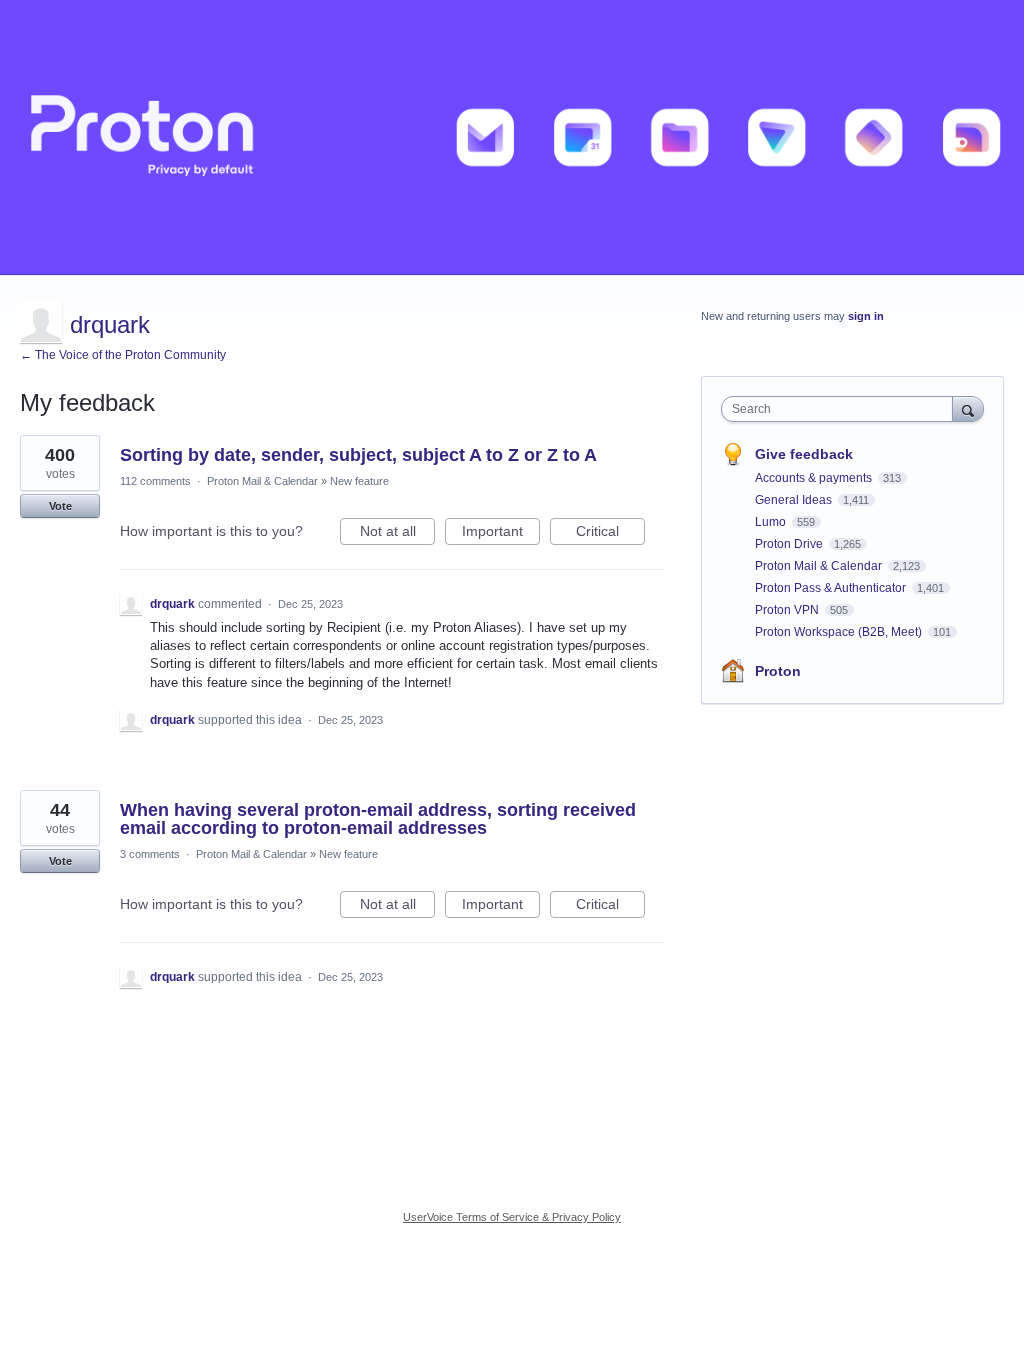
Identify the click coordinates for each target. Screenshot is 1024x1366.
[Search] (968, 408)
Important (501, 534)
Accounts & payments (815, 478)
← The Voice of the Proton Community (123, 355)
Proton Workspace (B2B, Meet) (840, 632)
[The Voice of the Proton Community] (512, 137)
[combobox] (841, 409)
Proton (778, 671)
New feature (359, 481)
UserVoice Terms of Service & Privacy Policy (512, 1217)
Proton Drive (790, 544)
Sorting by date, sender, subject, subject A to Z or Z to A (358, 455)
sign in (866, 316)
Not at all (397, 534)
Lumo (772, 522)
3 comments (150, 854)
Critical (610, 534)
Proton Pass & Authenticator (832, 588)
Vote (60, 506)
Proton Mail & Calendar (262, 481)
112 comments (155, 481)
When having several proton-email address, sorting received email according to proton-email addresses (378, 819)
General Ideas (795, 500)
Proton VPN (788, 610)
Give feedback (804, 454)
